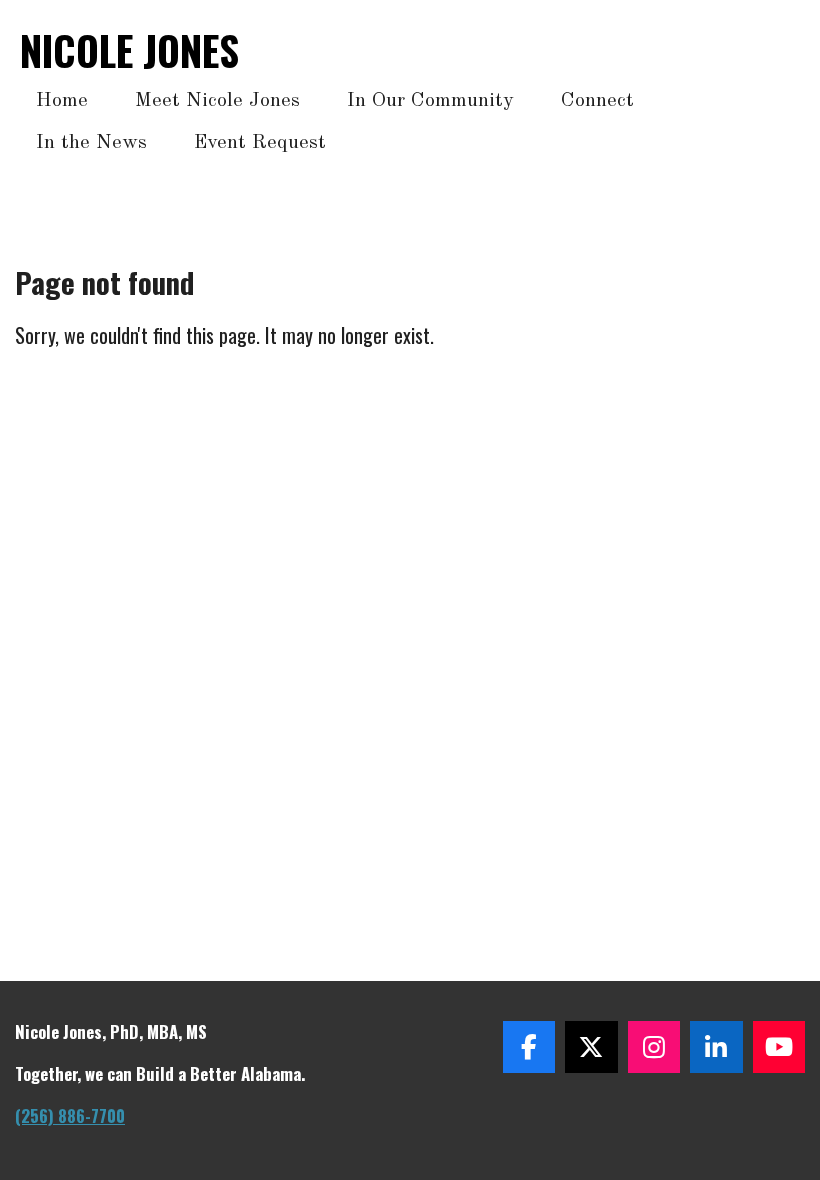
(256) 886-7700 (70, 1115)
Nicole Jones (129, 50)
